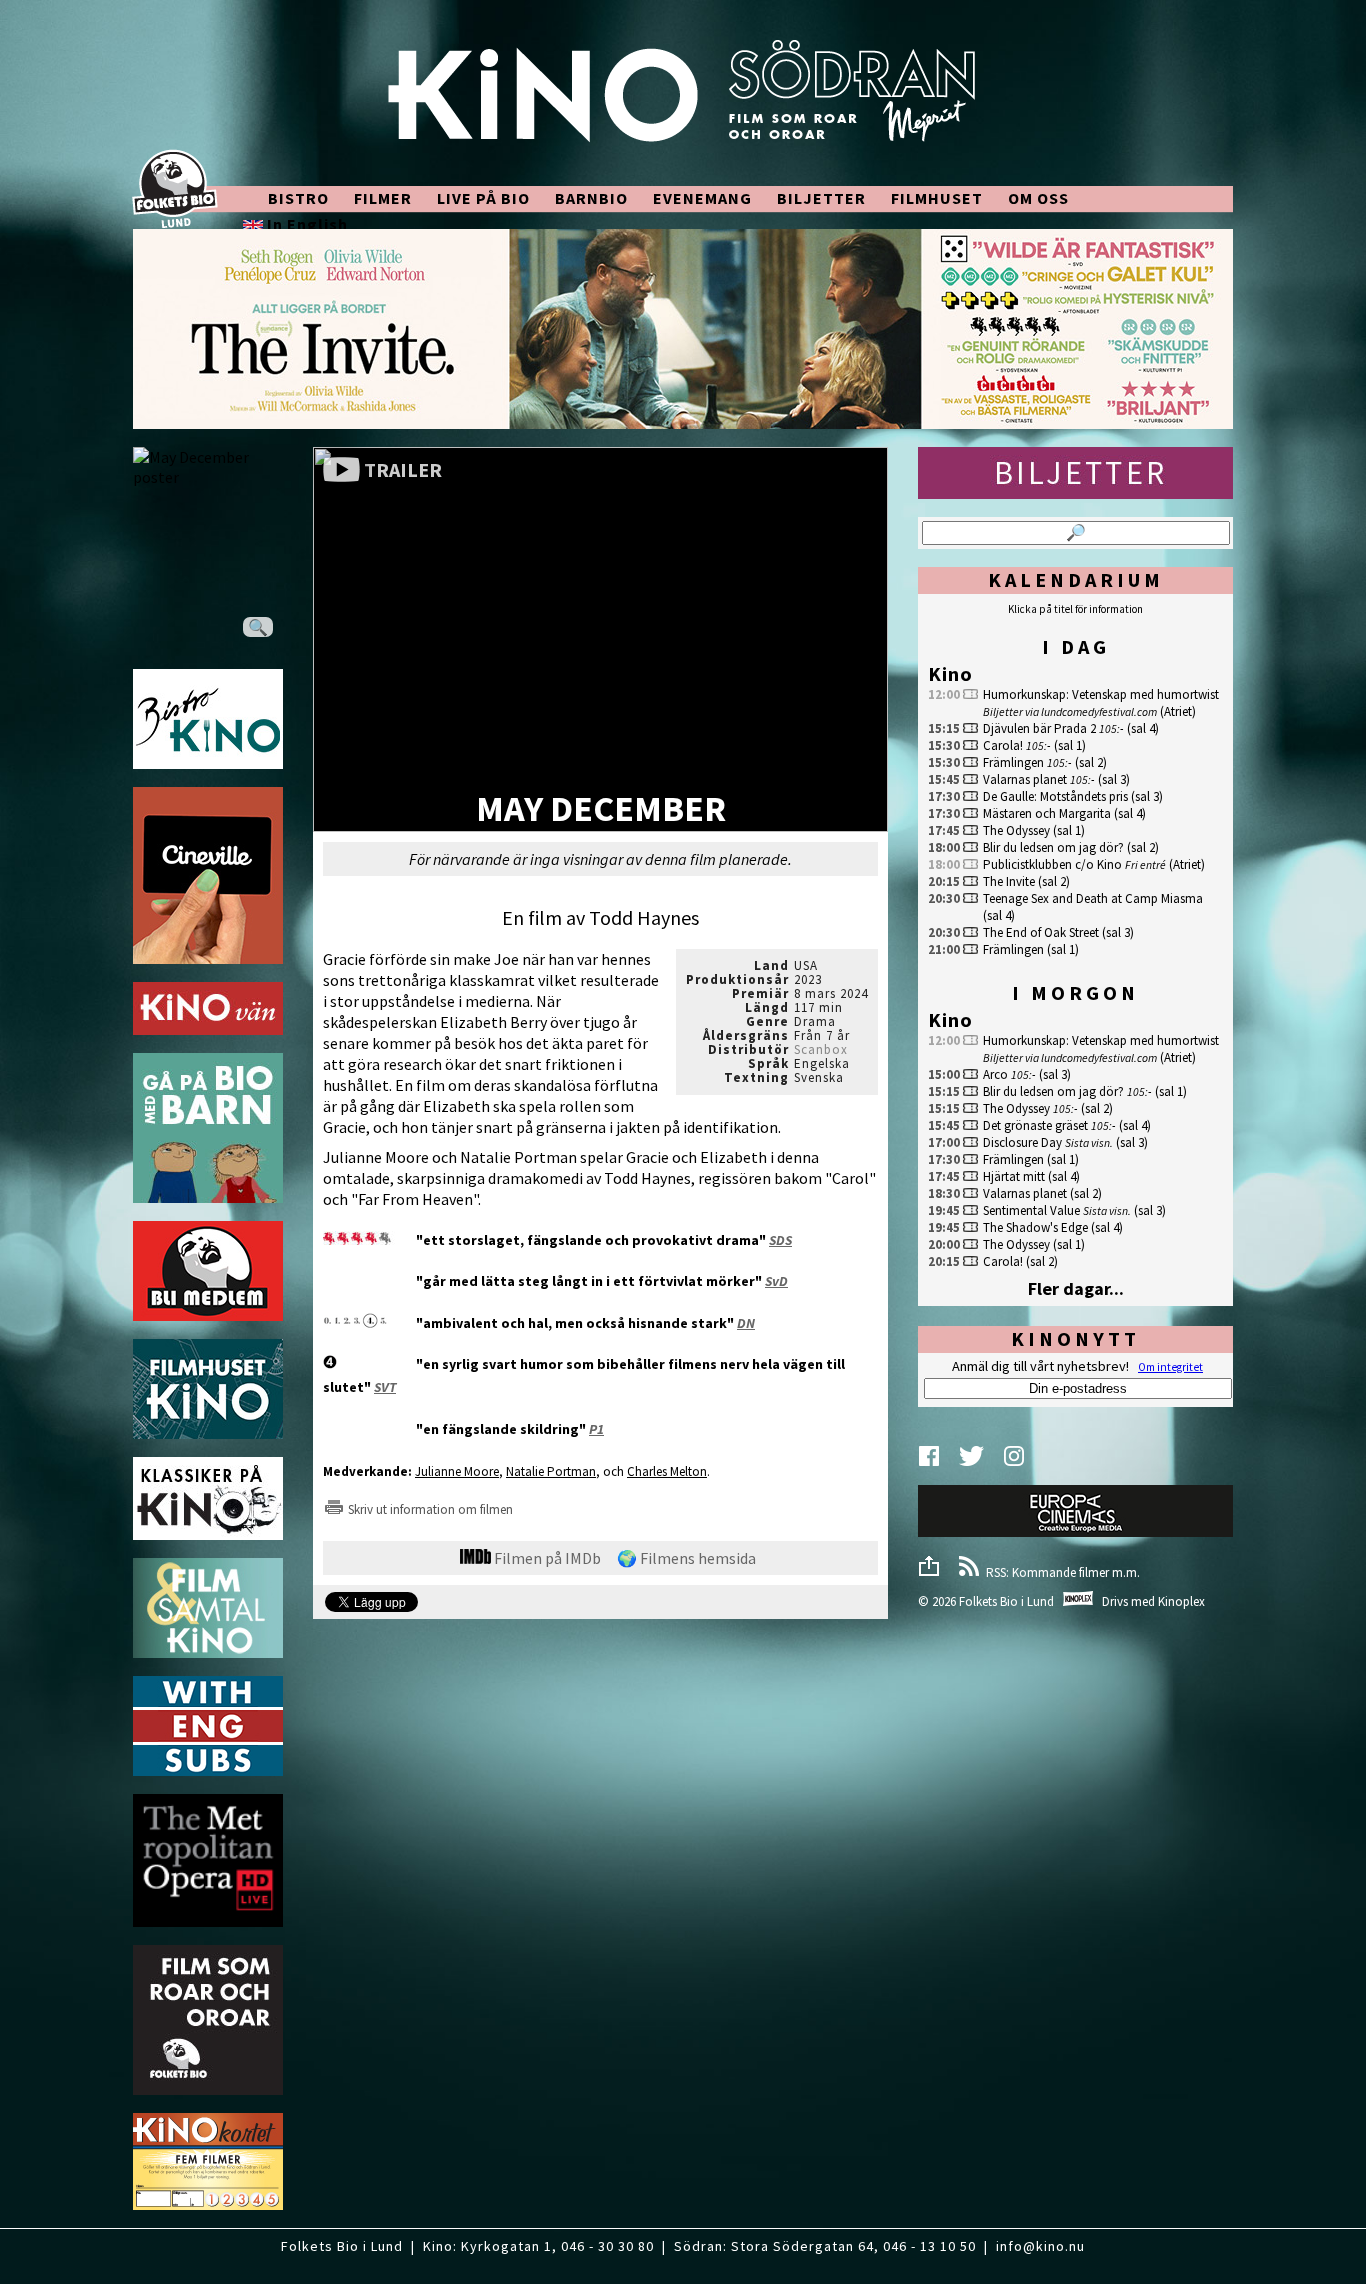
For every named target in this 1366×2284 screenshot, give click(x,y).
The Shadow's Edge (1035, 1227)
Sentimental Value (1031, 1210)
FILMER (383, 198)
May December (601, 811)
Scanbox (821, 1049)
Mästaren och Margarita (1047, 813)
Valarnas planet (1025, 779)
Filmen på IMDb (546, 1558)
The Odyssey (1016, 830)
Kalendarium (1076, 579)
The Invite (1009, 881)
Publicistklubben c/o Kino (1052, 864)
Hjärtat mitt (1014, 1176)
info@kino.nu (1040, 2246)
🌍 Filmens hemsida (686, 1558)
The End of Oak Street (1041, 932)
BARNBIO (591, 198)
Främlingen (1013, 762)
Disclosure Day (1022, 1142)
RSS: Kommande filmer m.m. (1060, 1572)
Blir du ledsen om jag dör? (1053, 847)
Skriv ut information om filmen (429, 1509)
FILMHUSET (937, 198)
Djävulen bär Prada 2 (1039, 728)
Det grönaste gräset (1035, 1125)
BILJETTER (821, 198)
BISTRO (298, 198)
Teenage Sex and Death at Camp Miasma (1093, 898)
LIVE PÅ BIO (483, 198)
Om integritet (1170, 1367)
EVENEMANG (702, 198)
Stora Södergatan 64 (802, 2246)
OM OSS (1038, 198)
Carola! (1003, 745)
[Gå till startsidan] (683, 102)
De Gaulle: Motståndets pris (1055, 796)
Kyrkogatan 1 (506, 2246)
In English (305, 224)
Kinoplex (1181, 1601)
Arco (995, 1074)
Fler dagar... (1076, 1288)
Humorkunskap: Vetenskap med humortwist (1101, 694)
